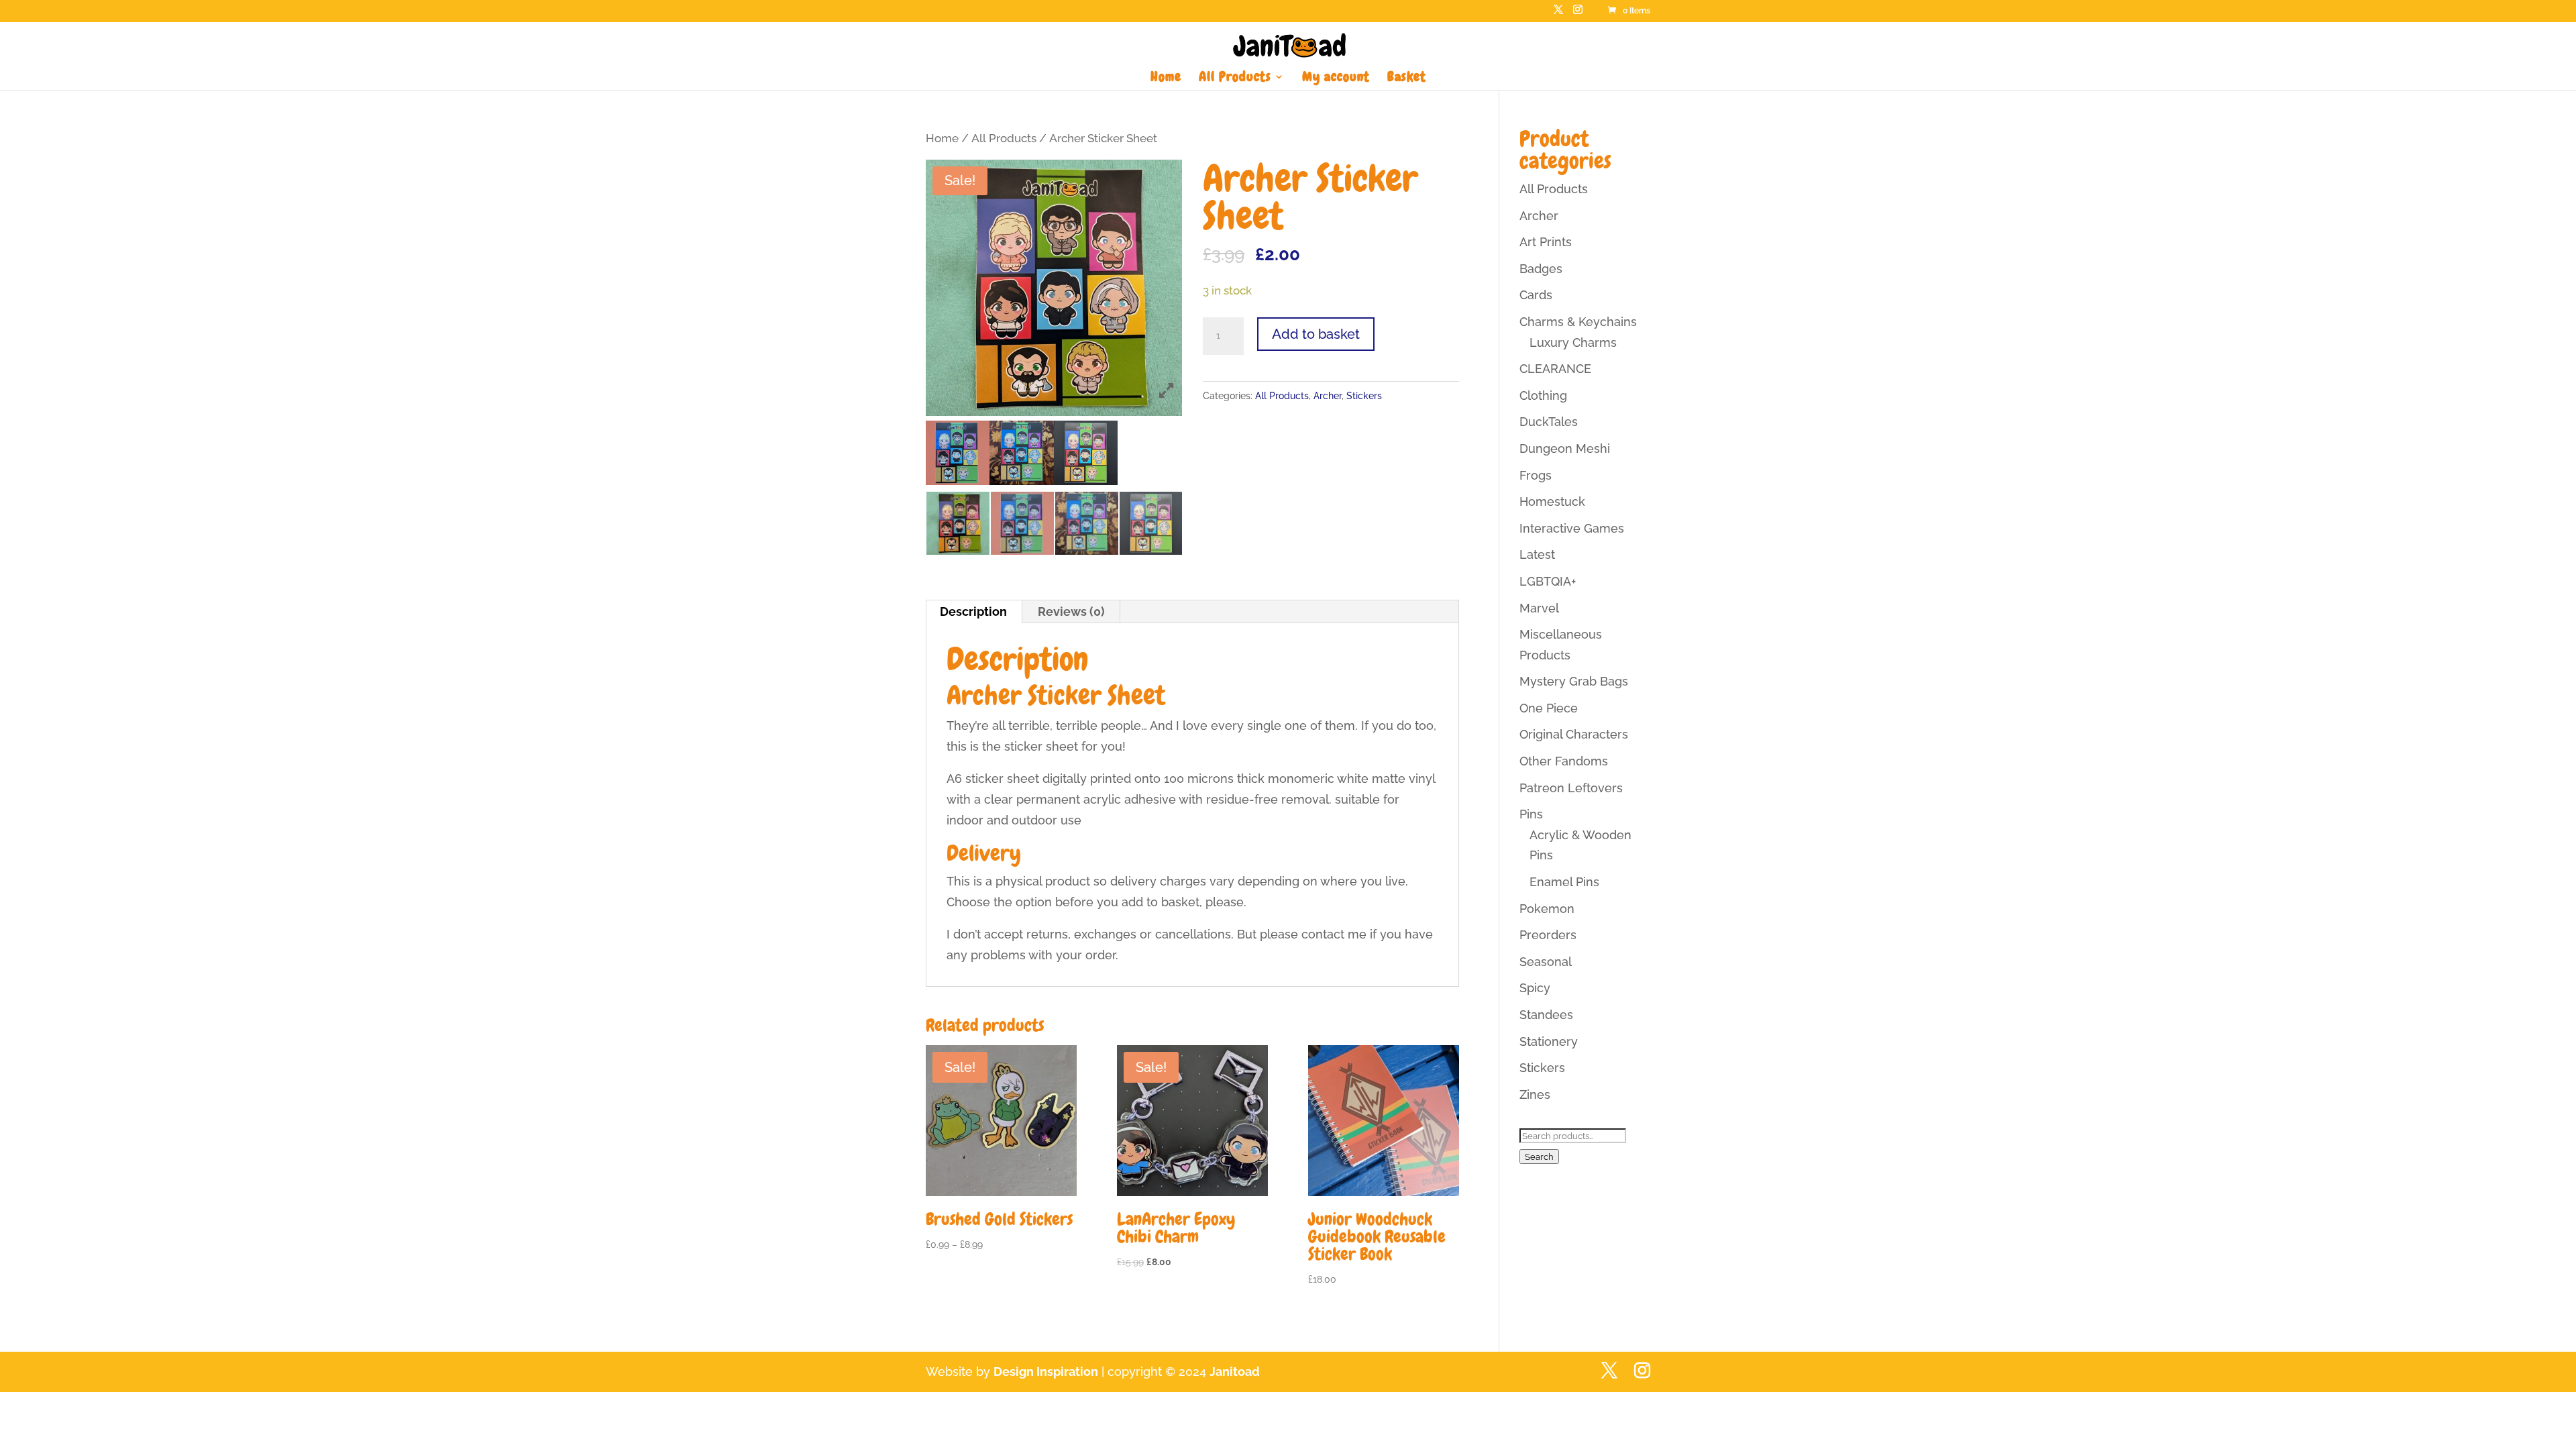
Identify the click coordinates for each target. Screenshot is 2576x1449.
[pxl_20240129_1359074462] (1021, 452)
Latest (1537, 554)
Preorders (1548, 935)
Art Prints (1546, 242)
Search (1539, 1157)
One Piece (1549, 708)
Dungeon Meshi (1565, 448)
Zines (1535, 1094)
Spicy (1535, 988)
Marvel (1539, 608)
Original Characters (1574, 734)
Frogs (1536, 475)
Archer (1328, 396)
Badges (1541, 269)
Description (973, 611)
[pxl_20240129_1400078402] (1086, 452)
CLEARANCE (1555, 369)
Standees (1546, 1015)
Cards (1536, 295)
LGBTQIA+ (1548, 581)
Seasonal (1546, 962)
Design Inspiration (1046, 1372)
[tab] (974, 612)
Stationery (1549, 1041)
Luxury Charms (1573, 342)
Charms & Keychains (1578, 322)
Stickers (1364, 396)
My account (1336, 78)
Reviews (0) (1071, 611)
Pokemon (1547, 909)
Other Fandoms (1564, 761)
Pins (1531, 814)
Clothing (1543, 395)
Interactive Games (1572, 528)
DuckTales (1549, 422)
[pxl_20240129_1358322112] (958, 453)
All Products (1235, 78)
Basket (1407, 78)
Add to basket (1316, 334)
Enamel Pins (1564, 882)
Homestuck (1552, 501)
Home (1166, 78)
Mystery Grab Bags (1574, 681)
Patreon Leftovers (1571, 788)
